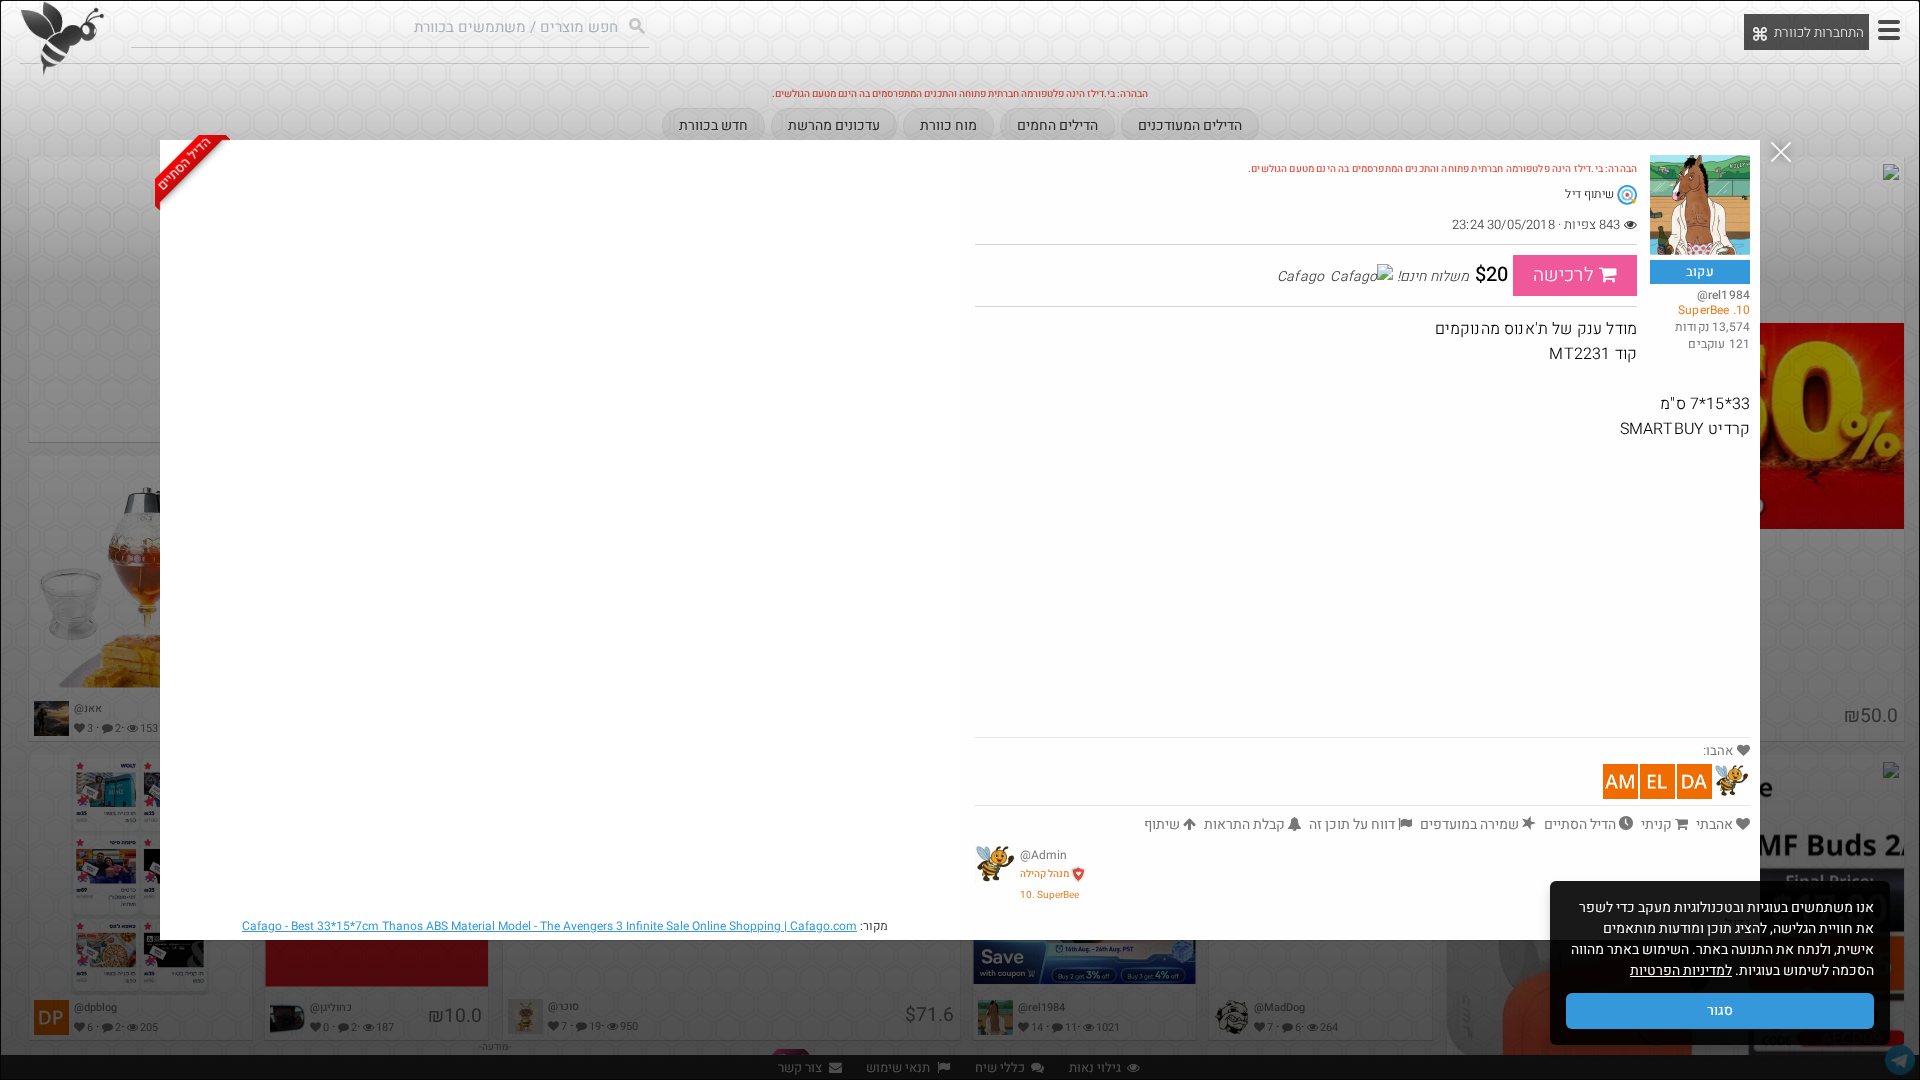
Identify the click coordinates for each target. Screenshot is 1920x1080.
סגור (1720, 1010)
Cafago (549, 926)
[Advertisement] (1362, 587)
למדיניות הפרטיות (1681, 970)
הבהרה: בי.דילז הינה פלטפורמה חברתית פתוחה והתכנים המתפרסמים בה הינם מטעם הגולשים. (1442, 169)
